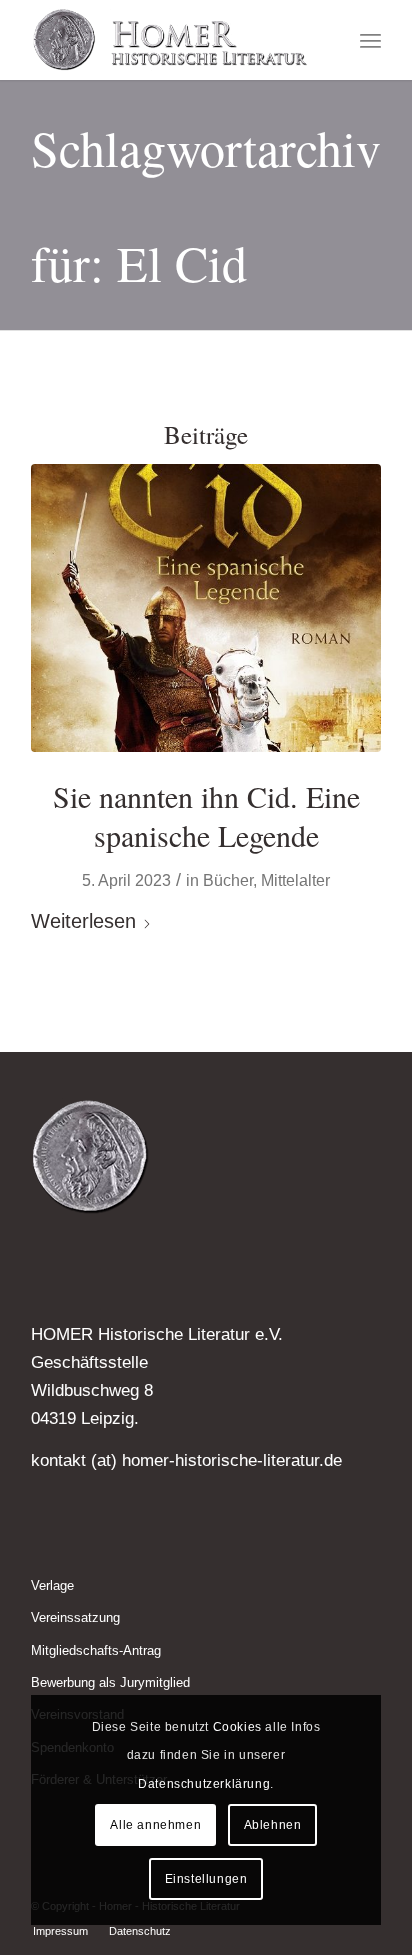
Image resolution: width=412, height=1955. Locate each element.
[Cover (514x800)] (206, 608)
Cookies (237, 1727)
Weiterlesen (83, 921)
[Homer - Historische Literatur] (171, 40)
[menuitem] (370, 40)
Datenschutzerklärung (204, 1784)
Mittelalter (295, 880)
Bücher (228, 880)
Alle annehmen (155, 1825)
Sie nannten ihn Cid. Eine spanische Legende (206, 815)
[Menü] (370, 40)
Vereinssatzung (75, 1617)
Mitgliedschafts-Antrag (96, 1650)
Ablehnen (273, 1825)
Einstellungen (206, 1879)
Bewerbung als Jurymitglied (110, 1682)
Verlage (52, 1585)
